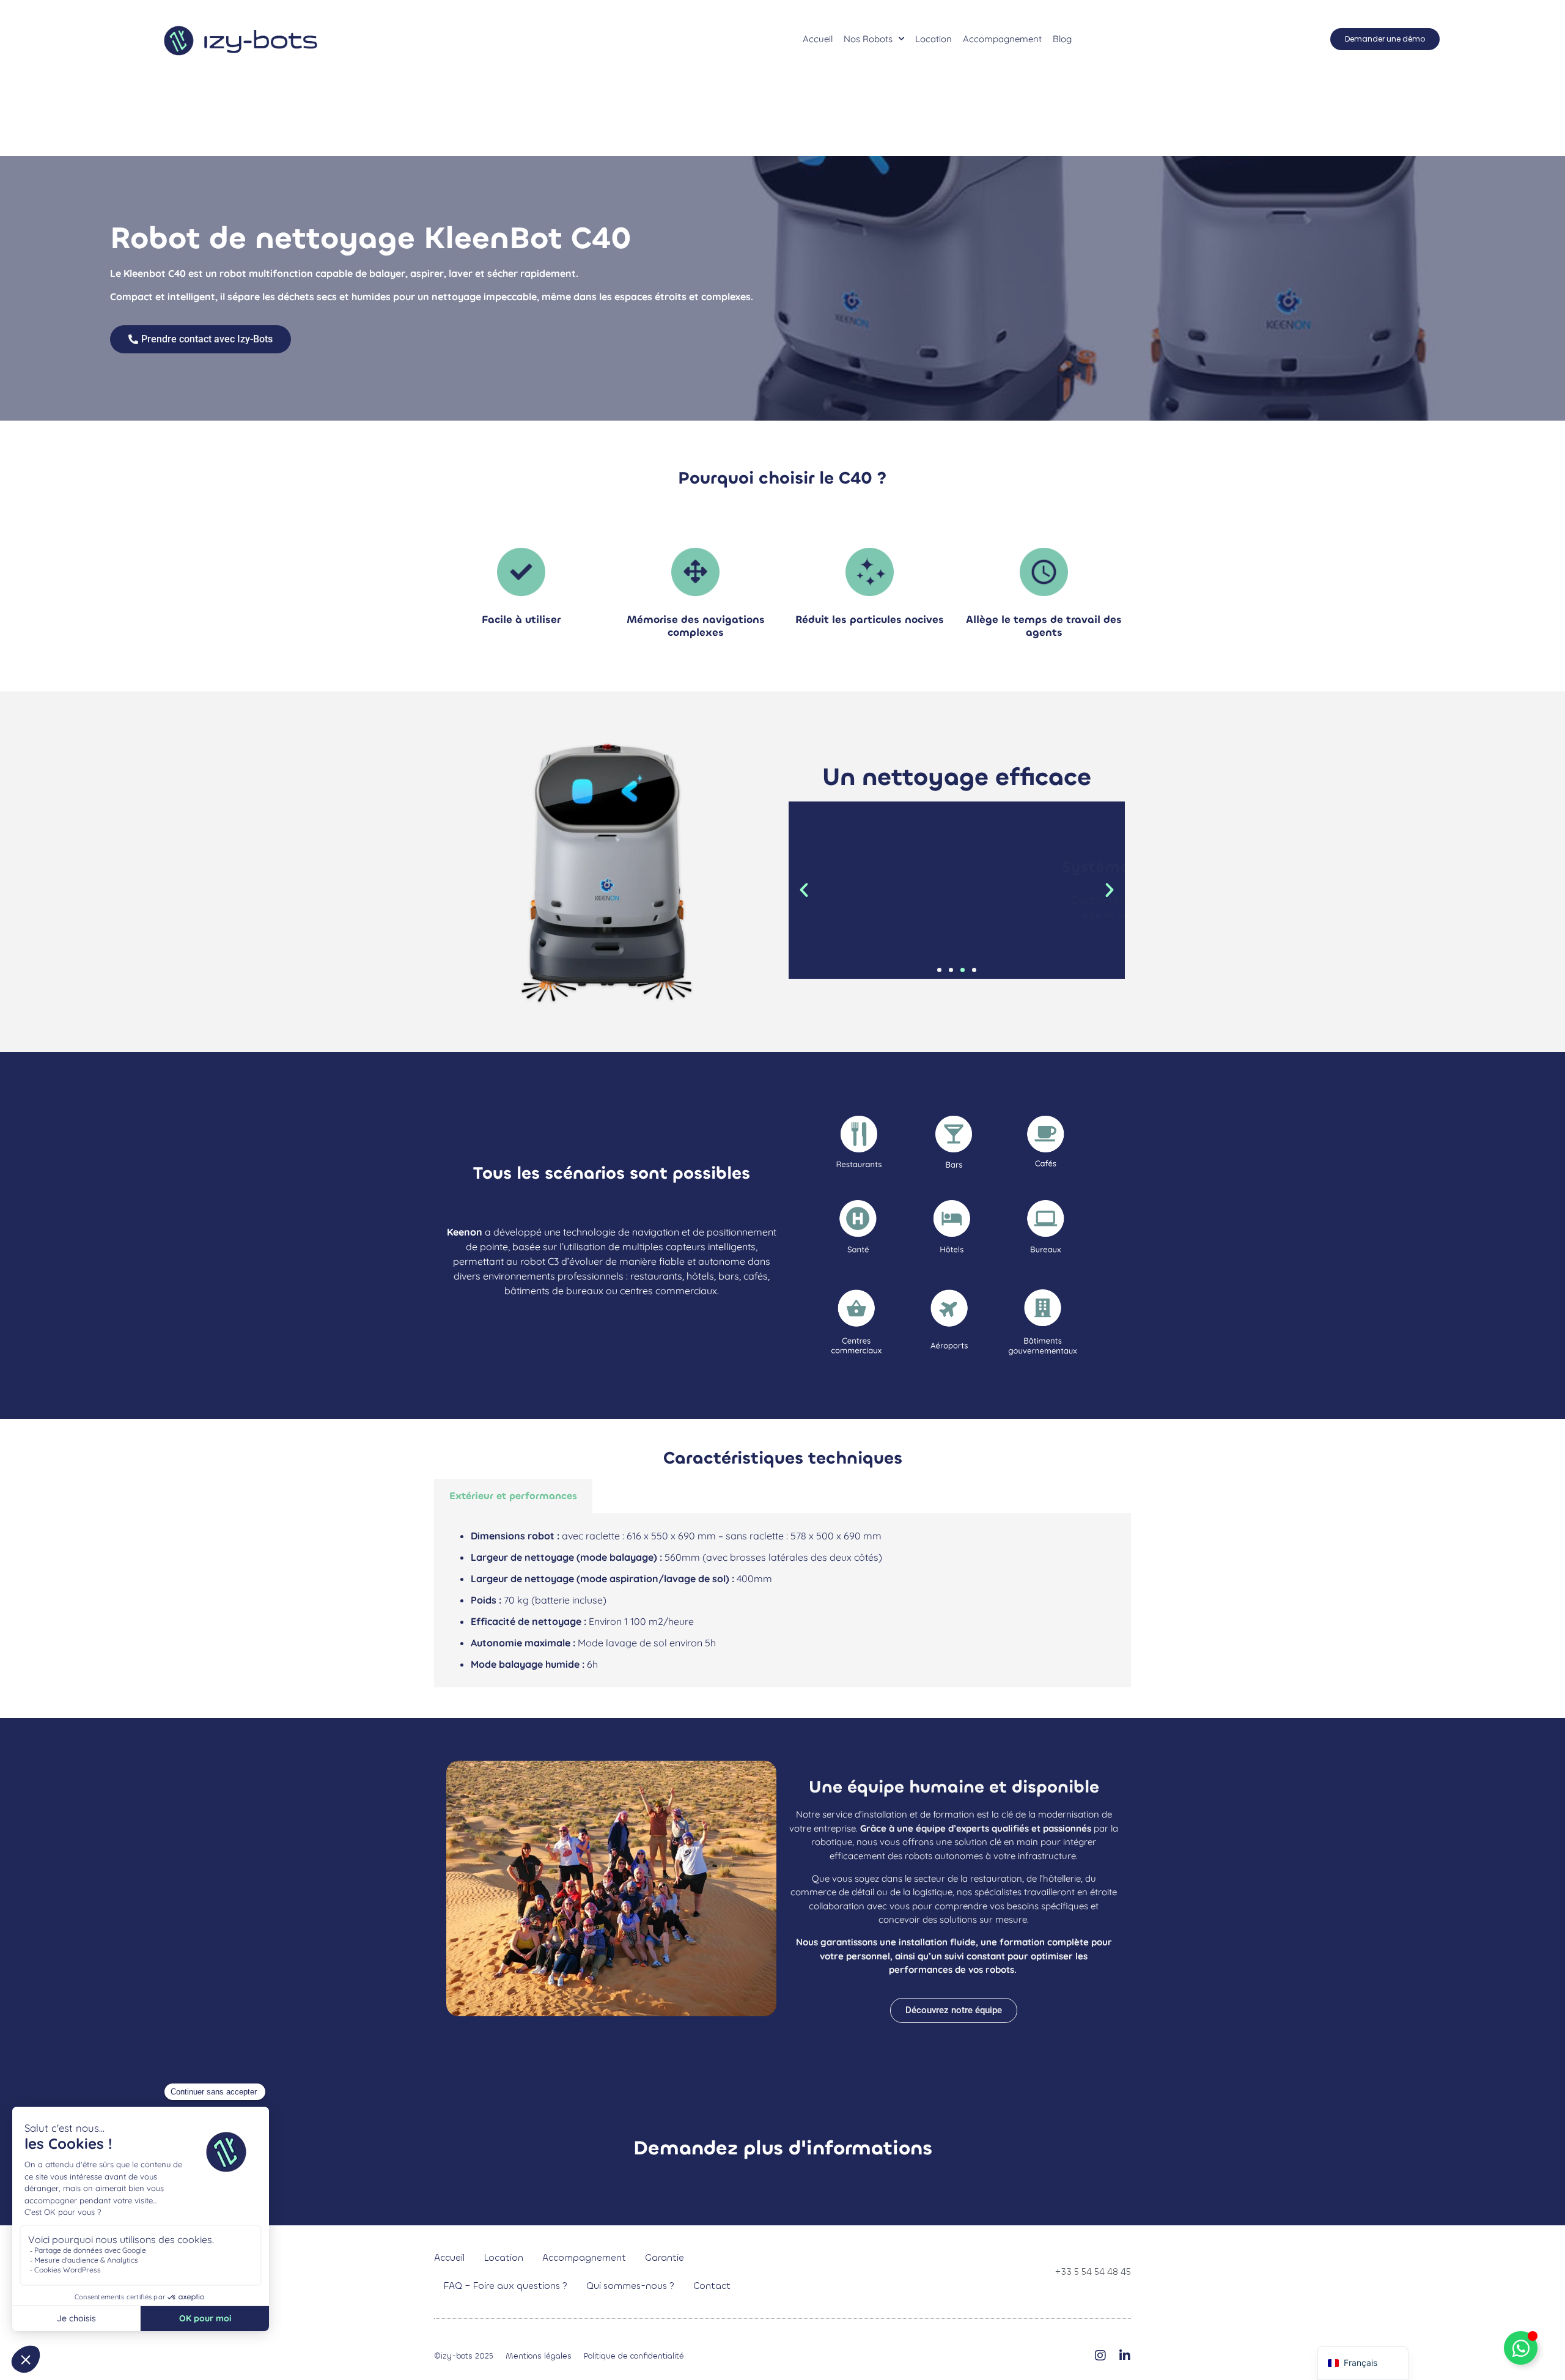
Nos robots (868, 39)
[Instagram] (1100, 2356)
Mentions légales (539, 2356)
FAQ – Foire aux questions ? (506, 2286)
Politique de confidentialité (634, 2356)
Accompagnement (1002, 39)
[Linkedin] (1125, 2356)
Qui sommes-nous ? (630, 2286)
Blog (1062, 39)
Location (933, 39)
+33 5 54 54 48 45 (1093, 2272)
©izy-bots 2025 (464, 2356)
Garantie (665, 2258)
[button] (804, 890)
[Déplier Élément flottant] (1521, 2348)
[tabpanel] (782, 1600)
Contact (712, 2286)
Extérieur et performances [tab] (513, 1496)
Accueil (818, 39)
